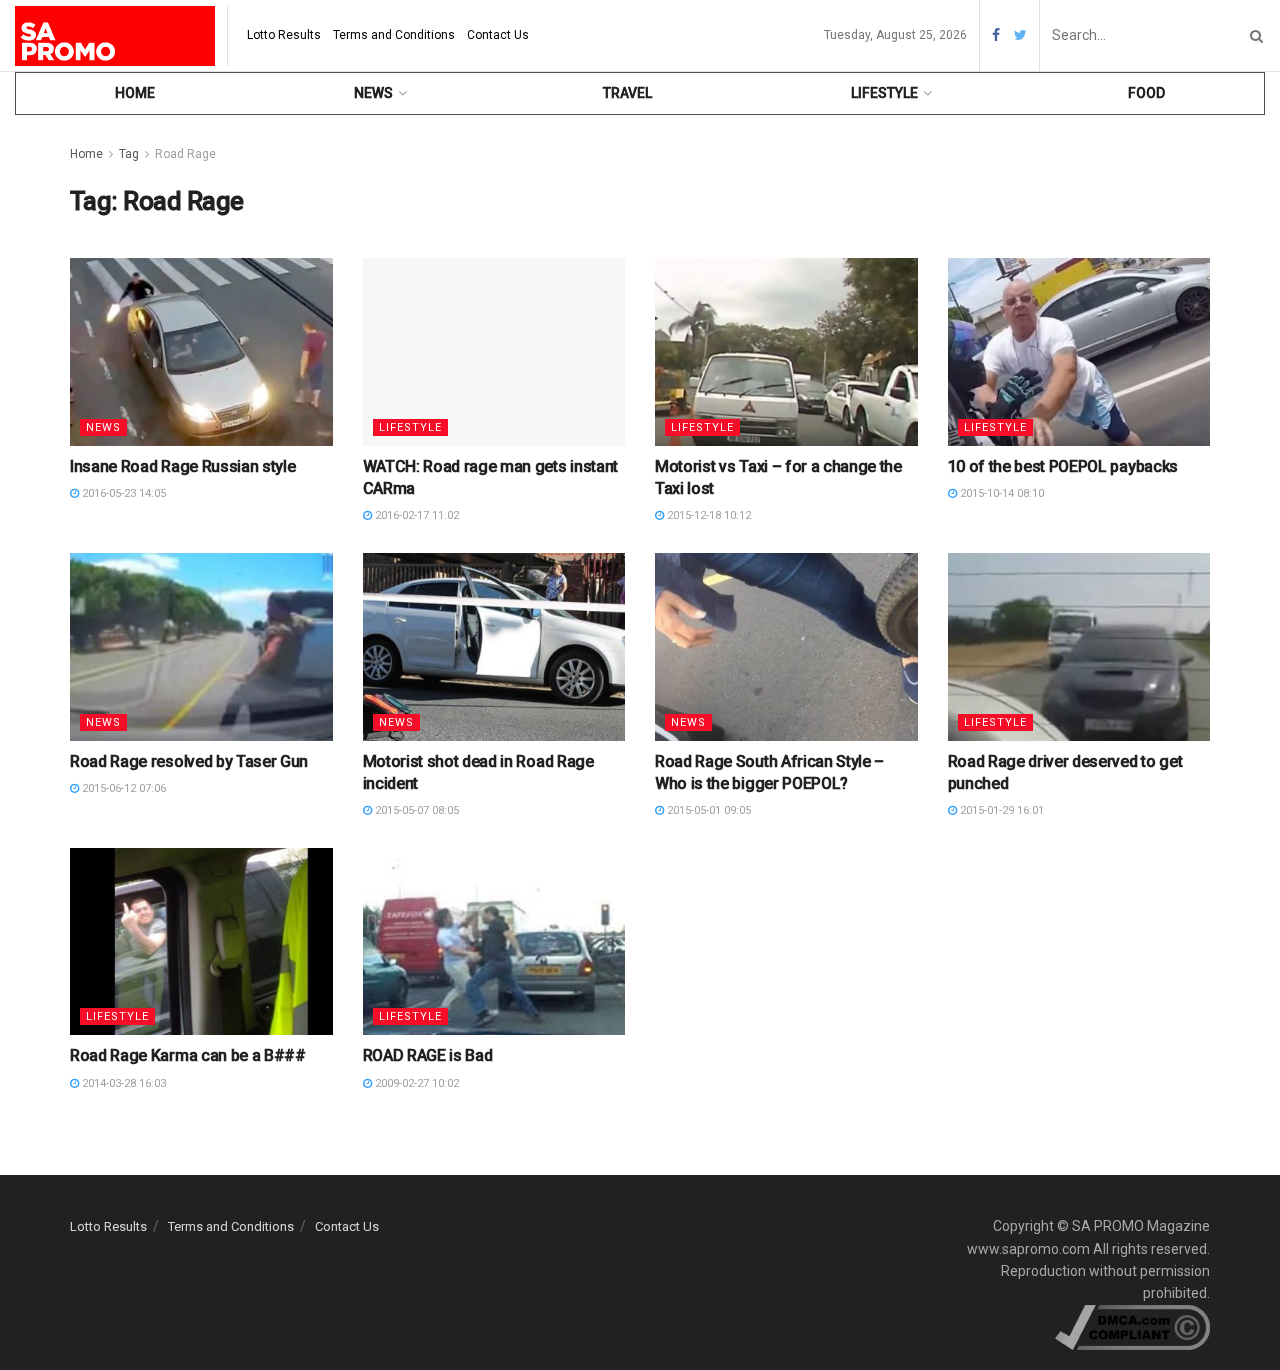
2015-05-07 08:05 (415, 810)
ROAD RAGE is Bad (428, 1055)
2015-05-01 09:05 (707, 810)
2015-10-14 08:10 (1000, 493)
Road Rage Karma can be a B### (188, 1055)
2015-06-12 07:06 (122, 788)
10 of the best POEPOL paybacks (1063, 466)
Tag (129, 154)
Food (1146, 93)
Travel (627, 93)
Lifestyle (884, 93)
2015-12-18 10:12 (707, 515)
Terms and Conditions (394, 35)
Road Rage (185, 154)
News (373, 93)
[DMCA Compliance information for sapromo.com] (1132, 1326)
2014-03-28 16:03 (122, 1083)
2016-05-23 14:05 (122, 493)
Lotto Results (284, 35)
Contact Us (498, 35)
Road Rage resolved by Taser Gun (189, 761)
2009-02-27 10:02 (415, 1083)
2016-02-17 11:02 (415, 515)
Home (135, 93)
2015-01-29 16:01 (1000, 810)
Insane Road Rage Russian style (182, 466)
